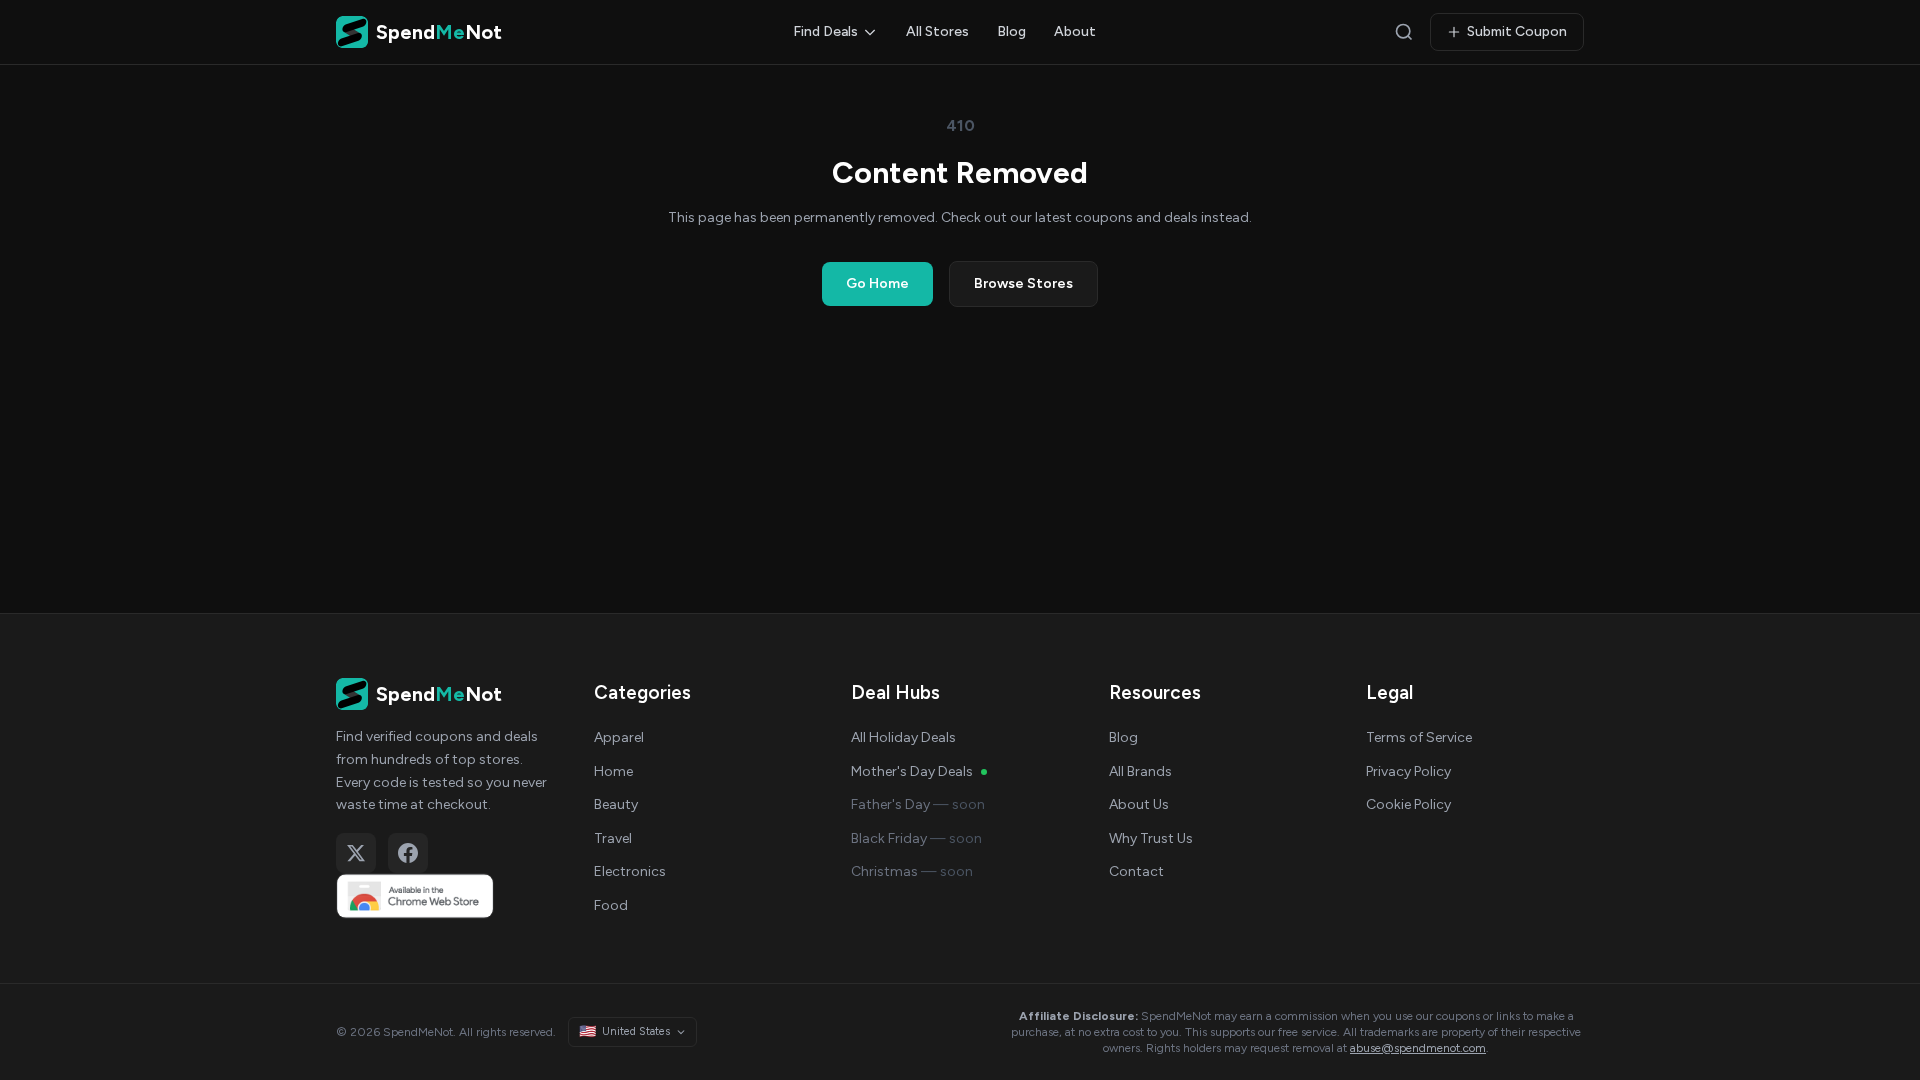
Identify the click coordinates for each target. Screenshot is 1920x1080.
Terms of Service (1419, 737)
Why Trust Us (1151, 838)
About (1075, 31)
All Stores (937, 31)
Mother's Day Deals (912, 771)
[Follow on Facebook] (408, 853)
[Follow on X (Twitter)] (356, 853)
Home (613, 771)
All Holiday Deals (903, 737)
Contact (1136, 871)
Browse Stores (1023, 283)
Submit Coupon (1517, 31)
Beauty (616, 804)
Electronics (630, 871)
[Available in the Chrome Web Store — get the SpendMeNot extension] (445, 896)
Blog (1011, 31)
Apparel (619, 737)
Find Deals (825, 31)
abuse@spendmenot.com (1418, 1048)
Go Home (877, 283)
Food (611, 905)
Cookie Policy (1408, 804)
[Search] (1404, 32)
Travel (613, 838)
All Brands (1140, 771)
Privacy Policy (1408, 771)
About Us (1139, 804)
